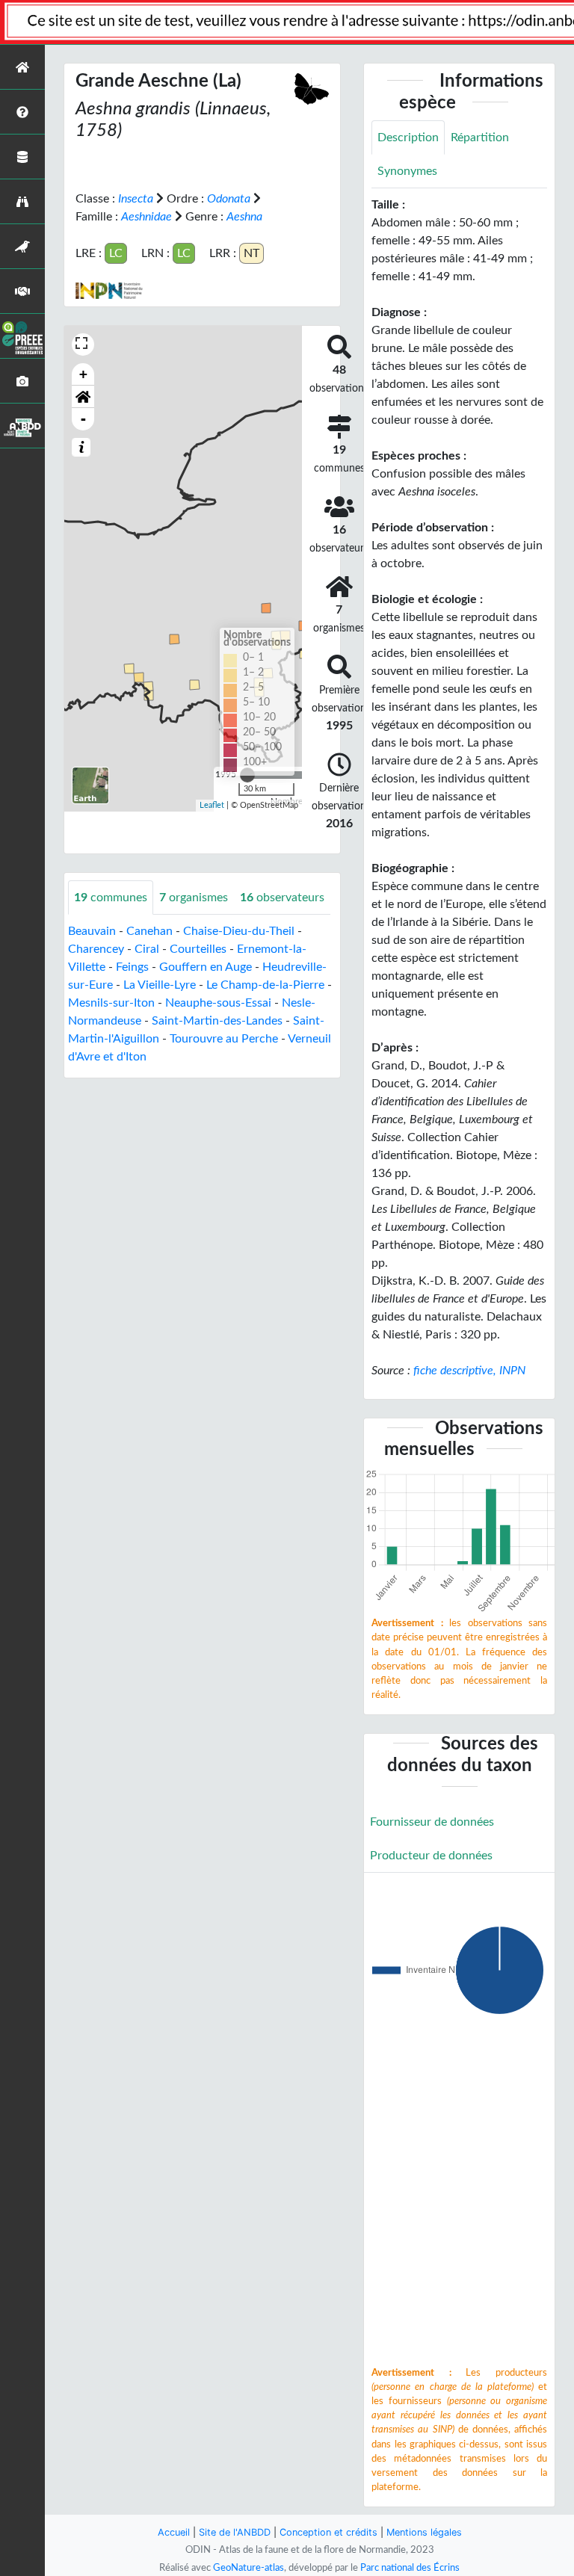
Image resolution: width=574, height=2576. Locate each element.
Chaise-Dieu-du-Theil (239, 931)
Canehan (149, 931)
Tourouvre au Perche (224, 1039)
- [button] (83, 419)
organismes (194, 898)
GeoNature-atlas (249, 2568)
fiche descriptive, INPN (469, 1371)
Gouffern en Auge (206, 967)
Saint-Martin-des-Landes (217, 1021)
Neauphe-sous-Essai (218, 1003)
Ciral (147, 949)
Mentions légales (424, 2532)
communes (111, 898)
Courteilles (198, 949)
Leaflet (212, 805)
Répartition (480, 138)
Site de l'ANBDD (235, 2532)
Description (408, 138)
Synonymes (407, 171)
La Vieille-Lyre (160, 985)
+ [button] (83, 374)
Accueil (174, 2532)
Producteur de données (431, 1856)
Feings (132, 967)
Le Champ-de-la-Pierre (265, 985)
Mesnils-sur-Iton (111, 1003)
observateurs (282, 898)
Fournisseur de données (432, 1822)
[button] (83, 397)
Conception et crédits (328, 2532)
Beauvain (92, 931)
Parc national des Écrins (410, 2568)
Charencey (96, 949)
